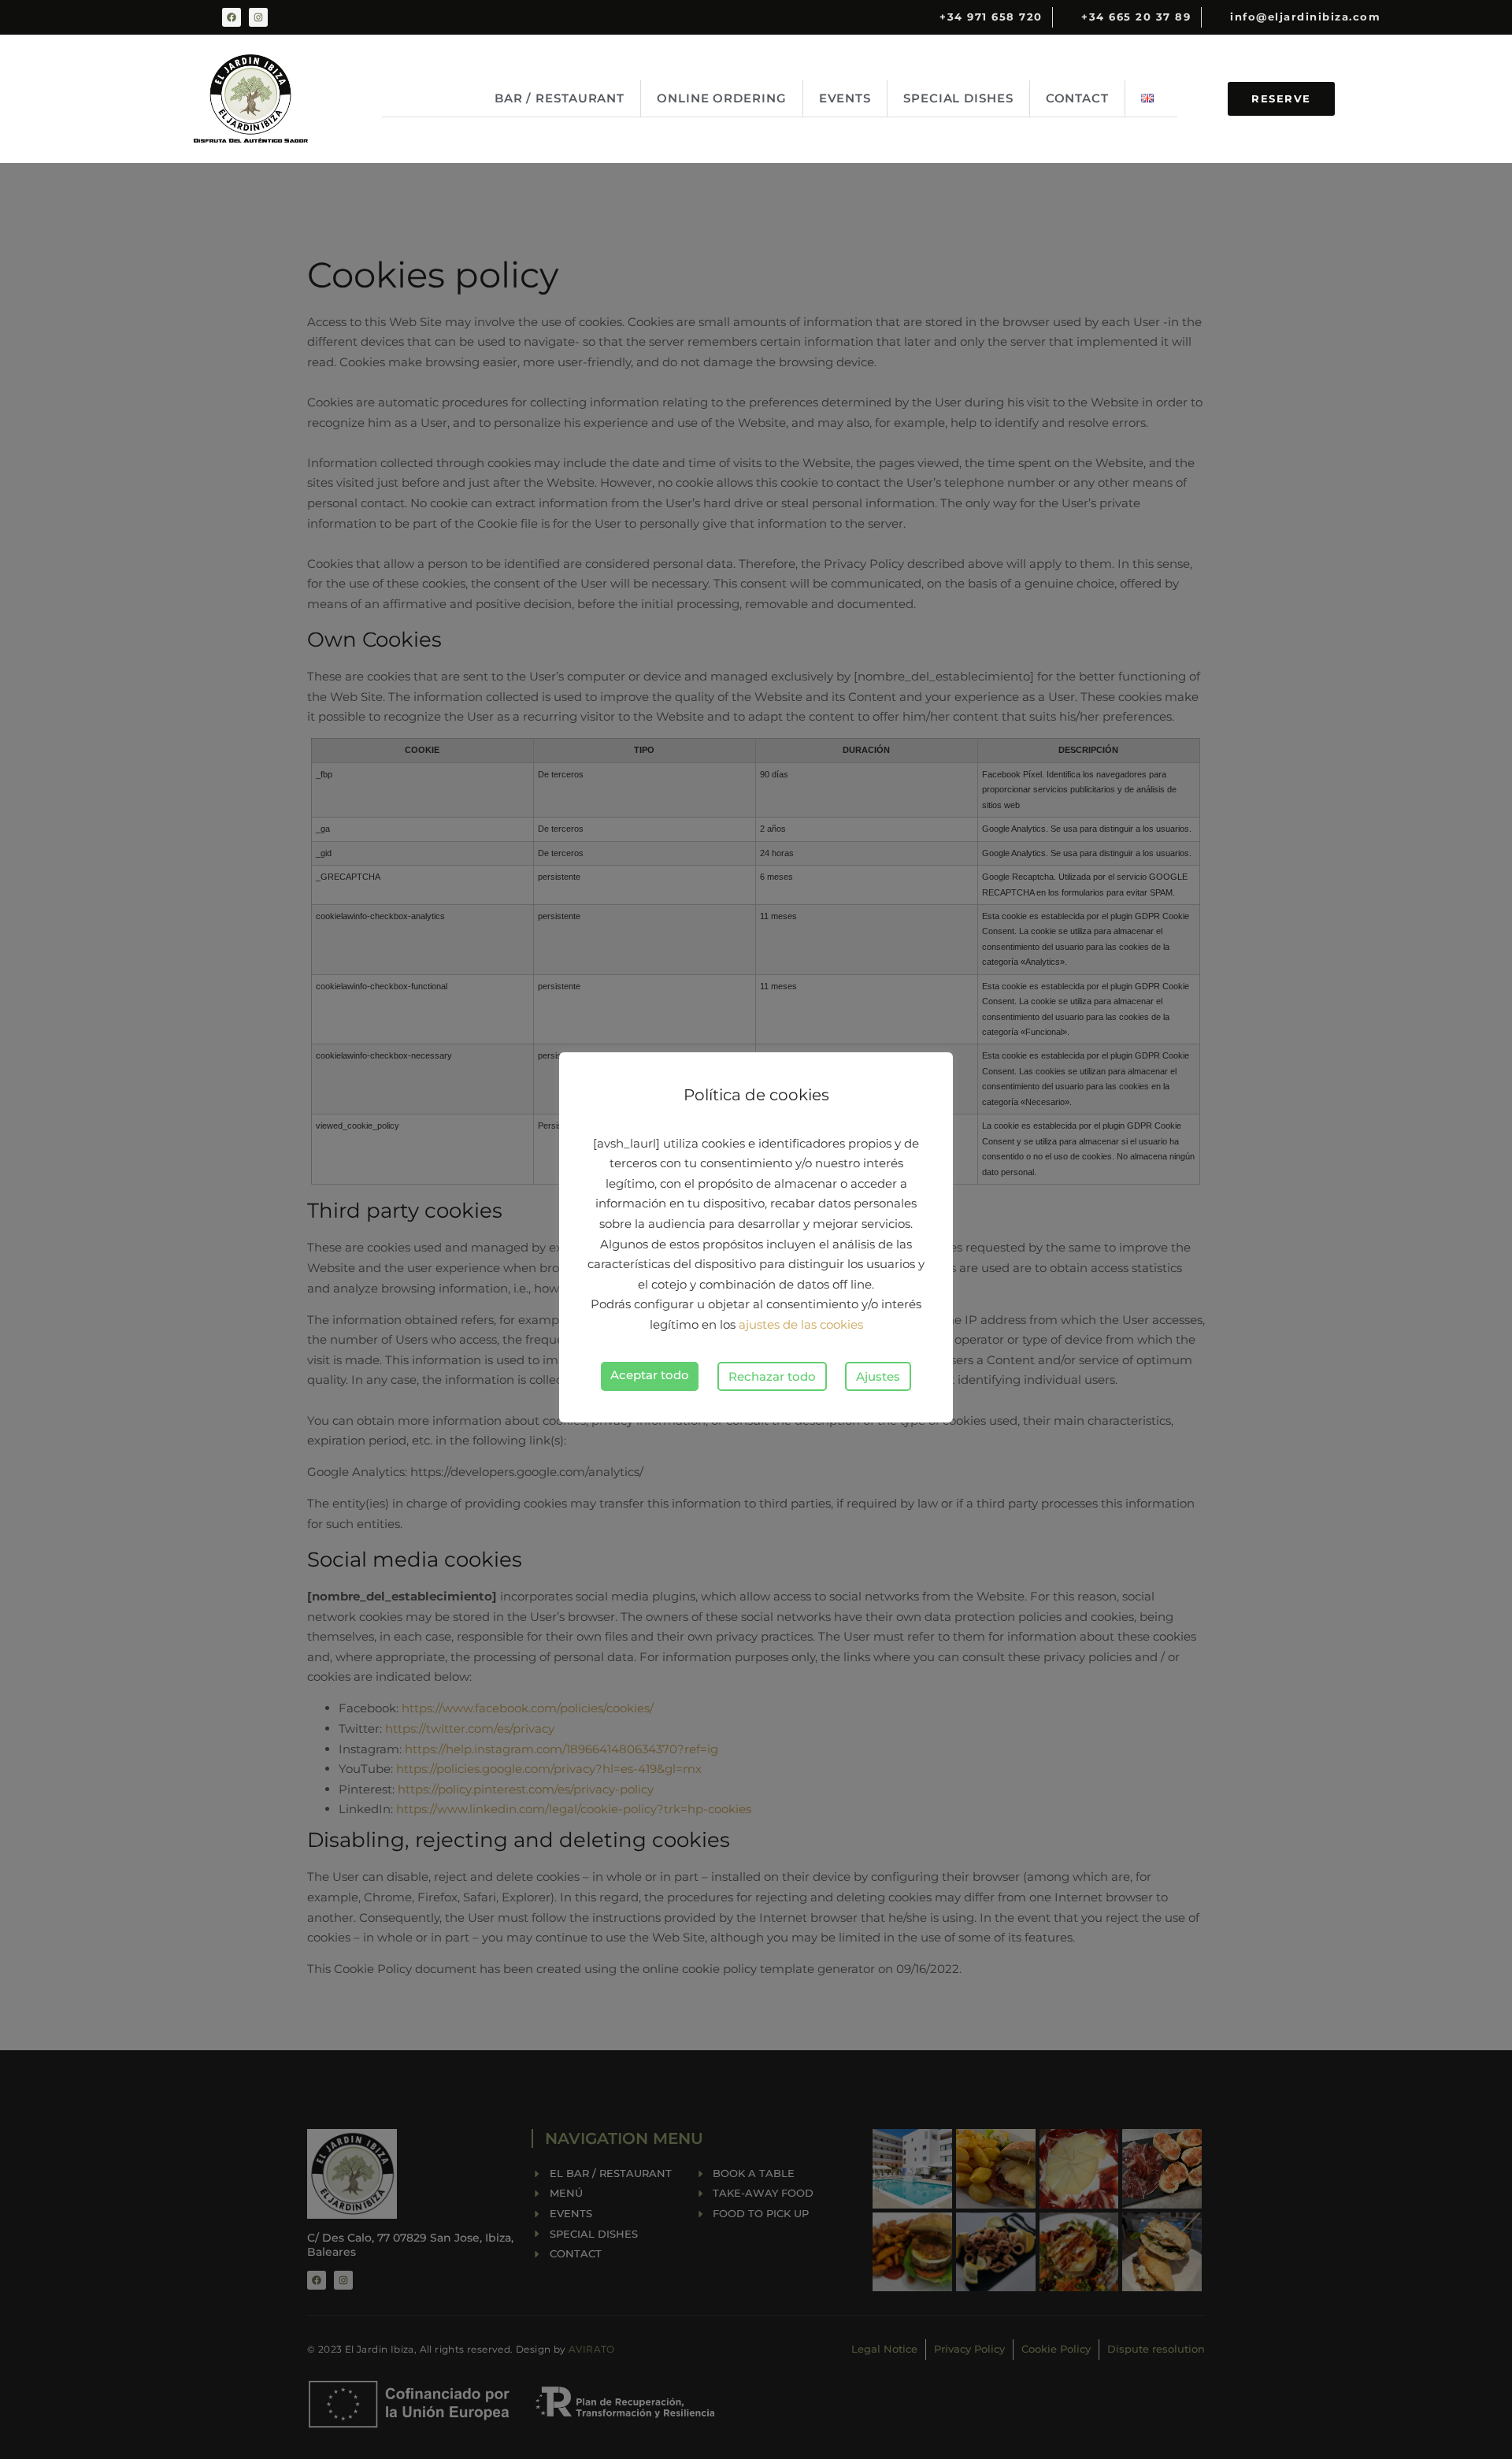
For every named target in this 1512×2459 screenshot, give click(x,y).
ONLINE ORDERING (722, 98)
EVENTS (845, 98)
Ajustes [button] (878, 1376)
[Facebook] (232, 17)
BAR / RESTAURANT (560, 98)
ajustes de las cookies (801, 1324)
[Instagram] (258, 17)
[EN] (1151, 98)
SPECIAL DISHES (958, 98)
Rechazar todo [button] (772, 1376)
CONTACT (1077, 98)
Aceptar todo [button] (650, 1375)
